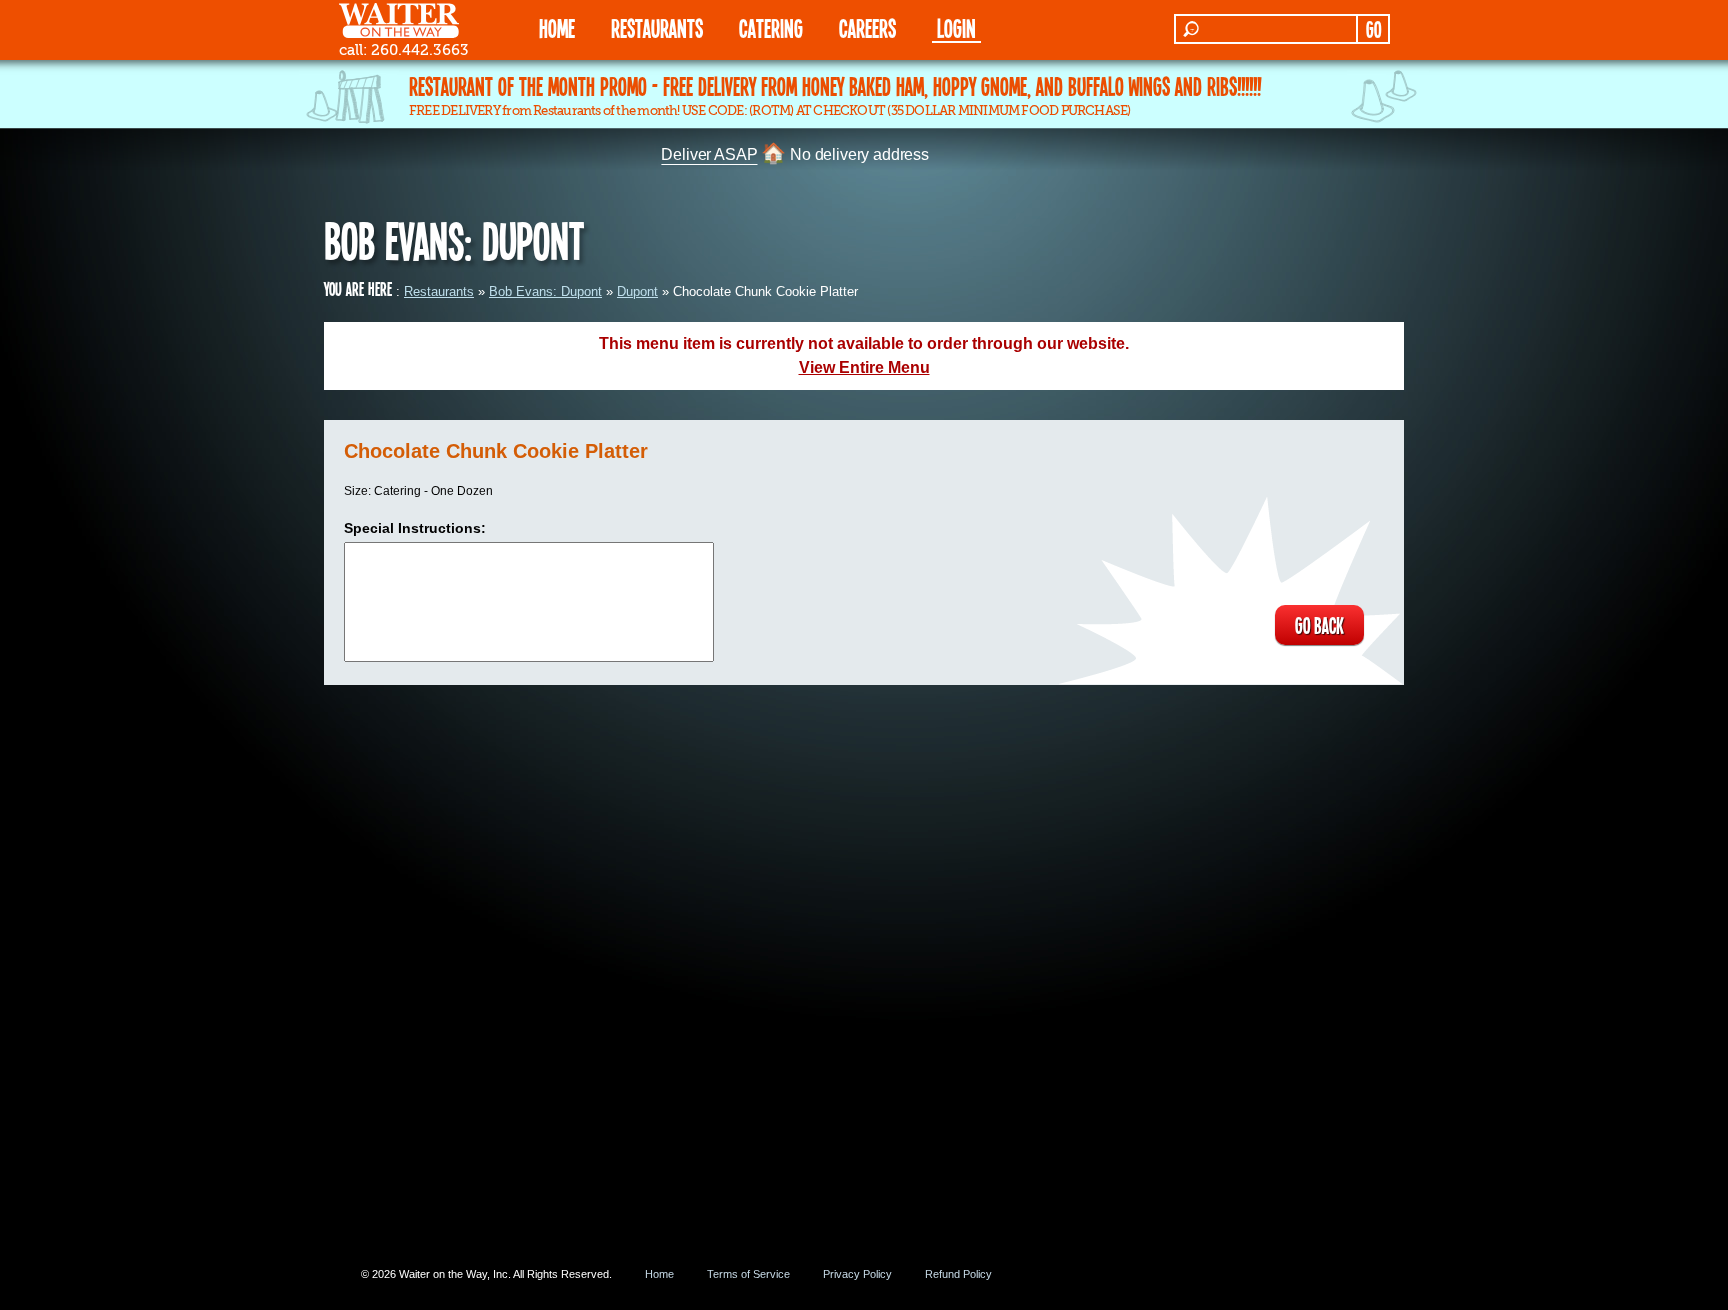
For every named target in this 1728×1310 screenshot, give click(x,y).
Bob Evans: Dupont (545, 291)
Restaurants (439, 291)
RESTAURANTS (657, 27)
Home (659, 1274)
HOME (557, 27)
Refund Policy (958, 1274)
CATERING (771, 27)
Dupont (637, 291)
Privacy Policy (857, 1274)
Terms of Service (748, 1274)
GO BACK (1319, 625)
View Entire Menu (864, 367)
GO (1373, 29)
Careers (867, 27)
